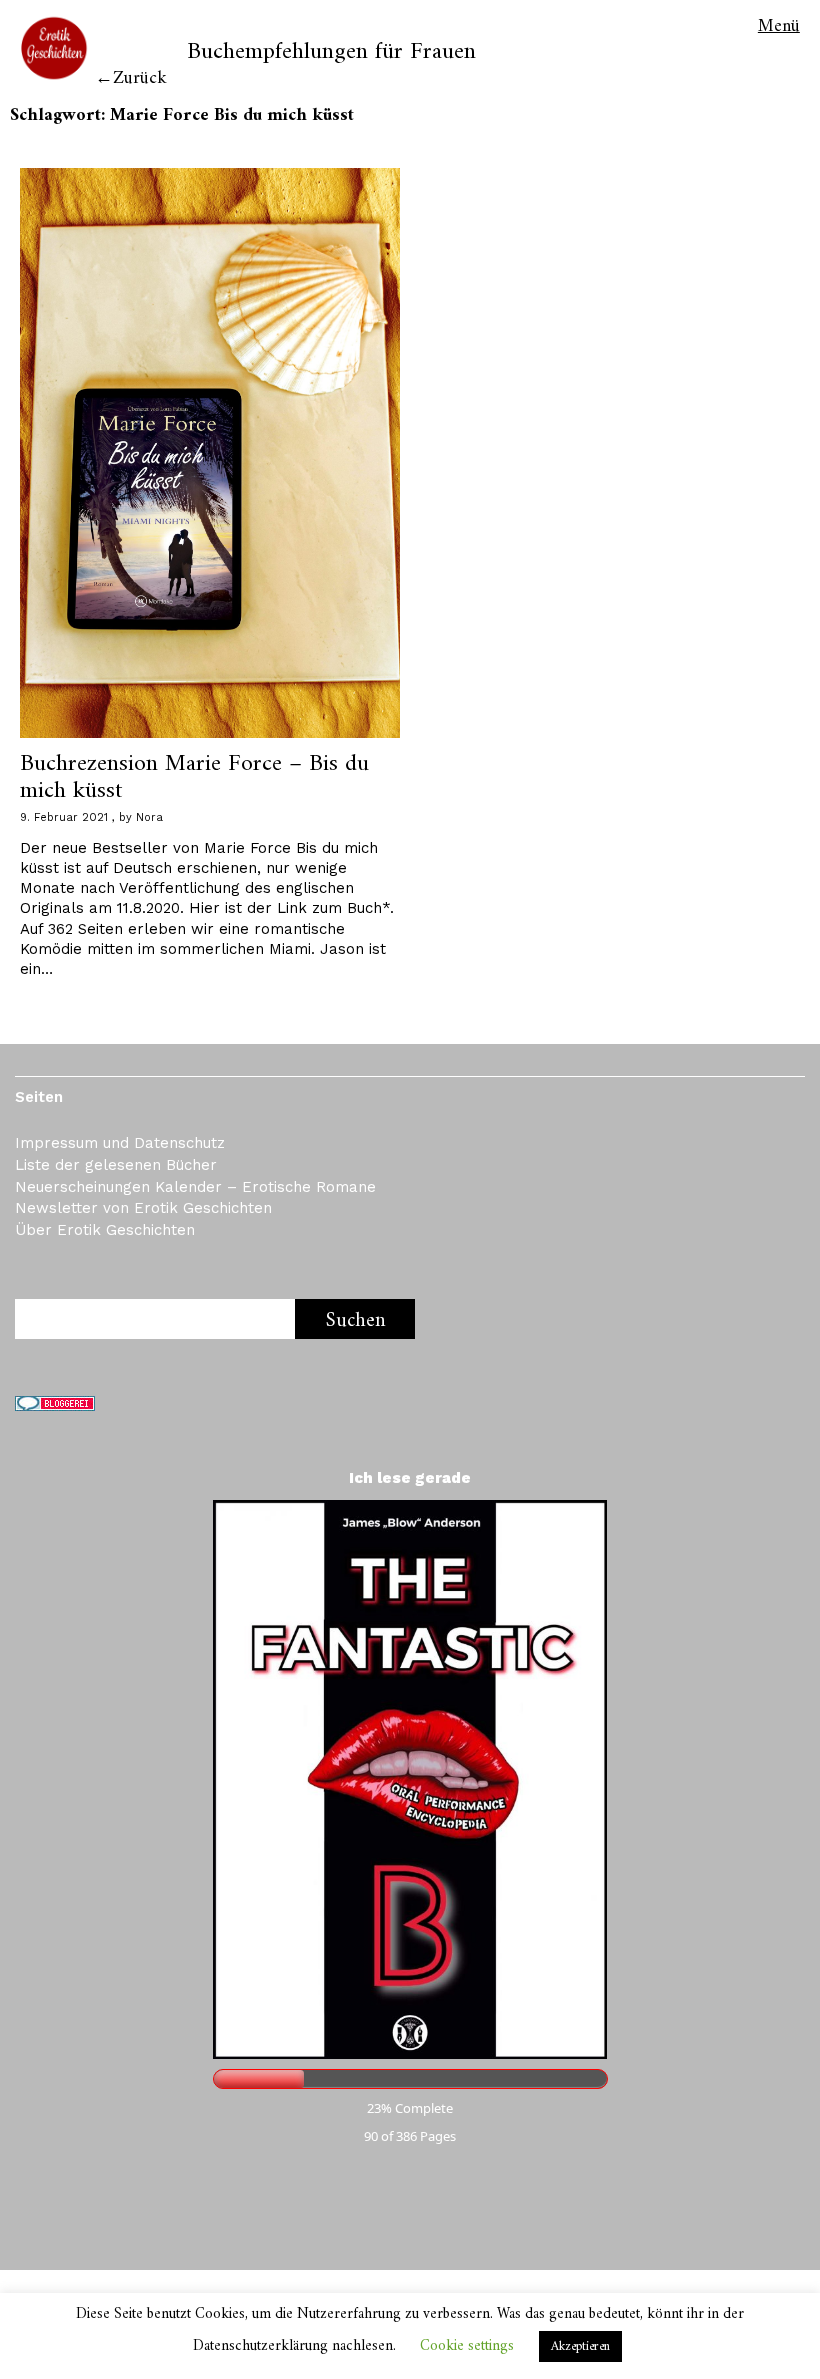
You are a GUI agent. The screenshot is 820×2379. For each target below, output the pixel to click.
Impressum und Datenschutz (120, 1143)
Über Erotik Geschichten (105, 1230)
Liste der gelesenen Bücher (116, 1165)
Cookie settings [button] (467, 2346)
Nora (149, 817)
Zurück (140, 78)
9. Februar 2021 (64, 817)
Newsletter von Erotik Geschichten (143, 1208)
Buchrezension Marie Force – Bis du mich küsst (194, 777)
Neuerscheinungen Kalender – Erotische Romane (195, 1187)
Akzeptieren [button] (580, 2346)
